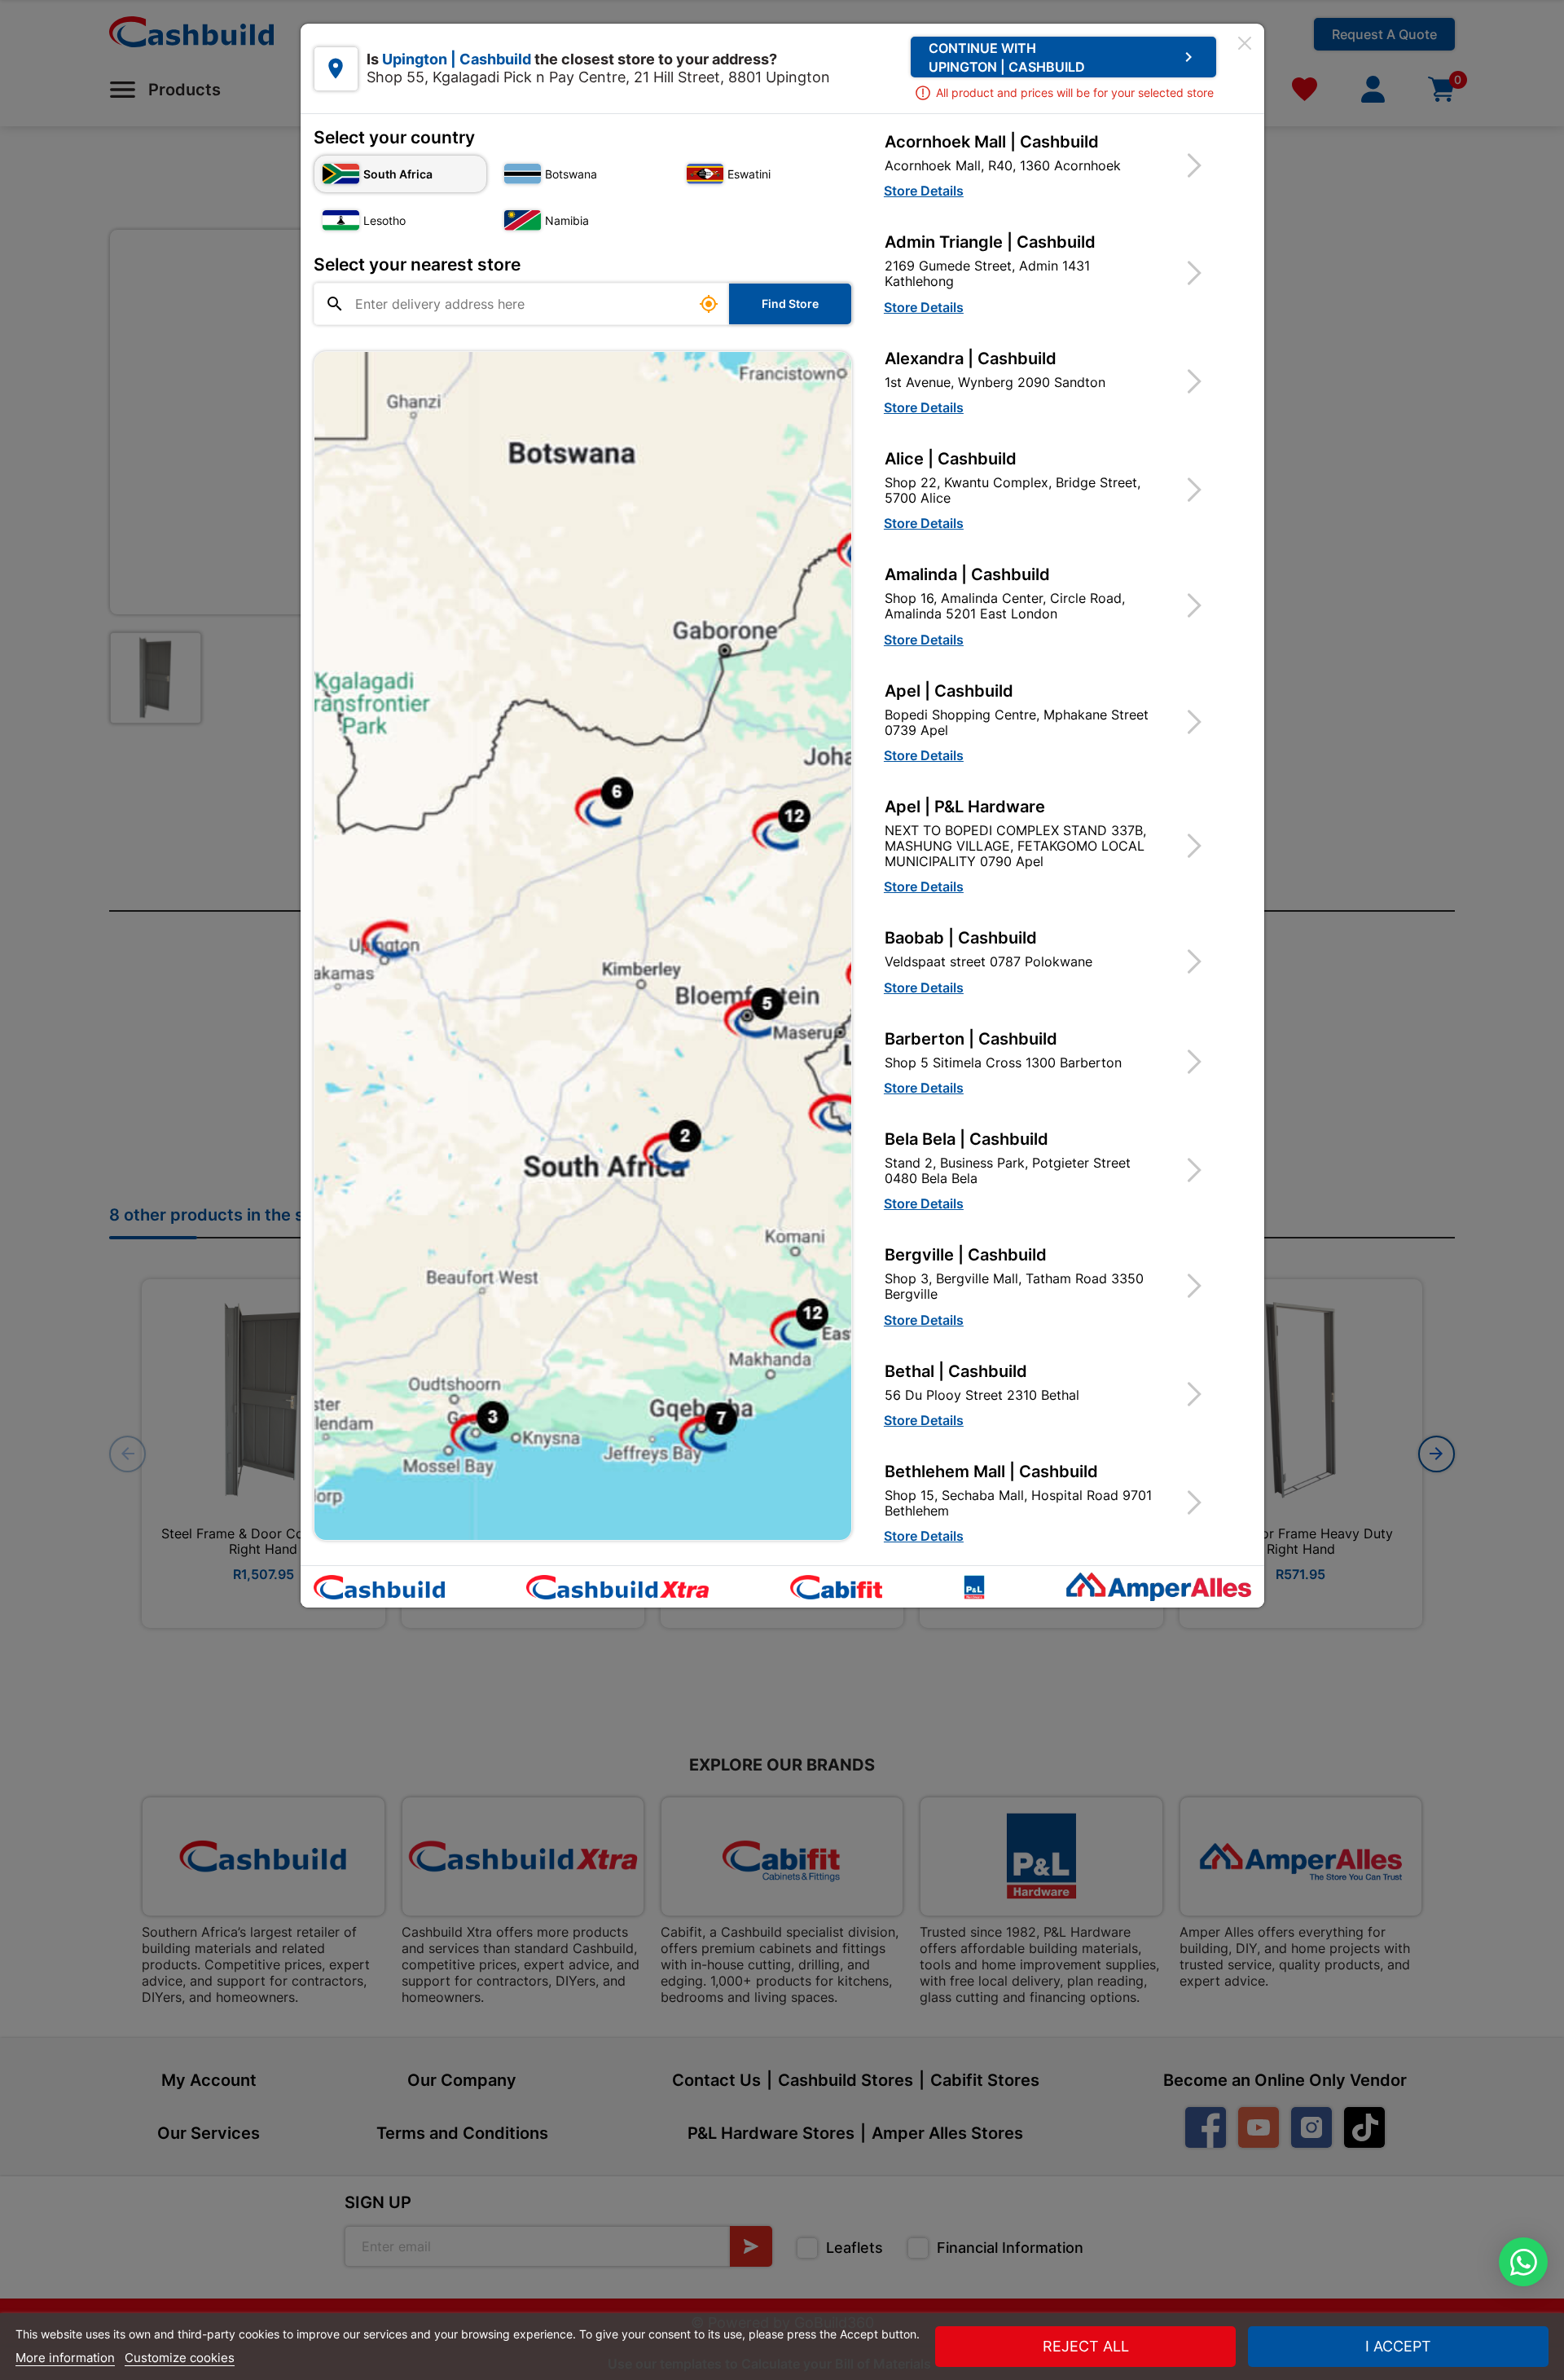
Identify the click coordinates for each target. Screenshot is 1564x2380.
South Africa (398, 174)
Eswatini (749, 174)
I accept (1398, 2346)
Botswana (571, 174)
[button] (1053, 165)
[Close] (1245, 43)
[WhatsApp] (1523, 2262)
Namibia (567, 220)
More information (65, 2358)
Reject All (1086, 2346)
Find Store (790, 304)
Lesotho (384, 220)
